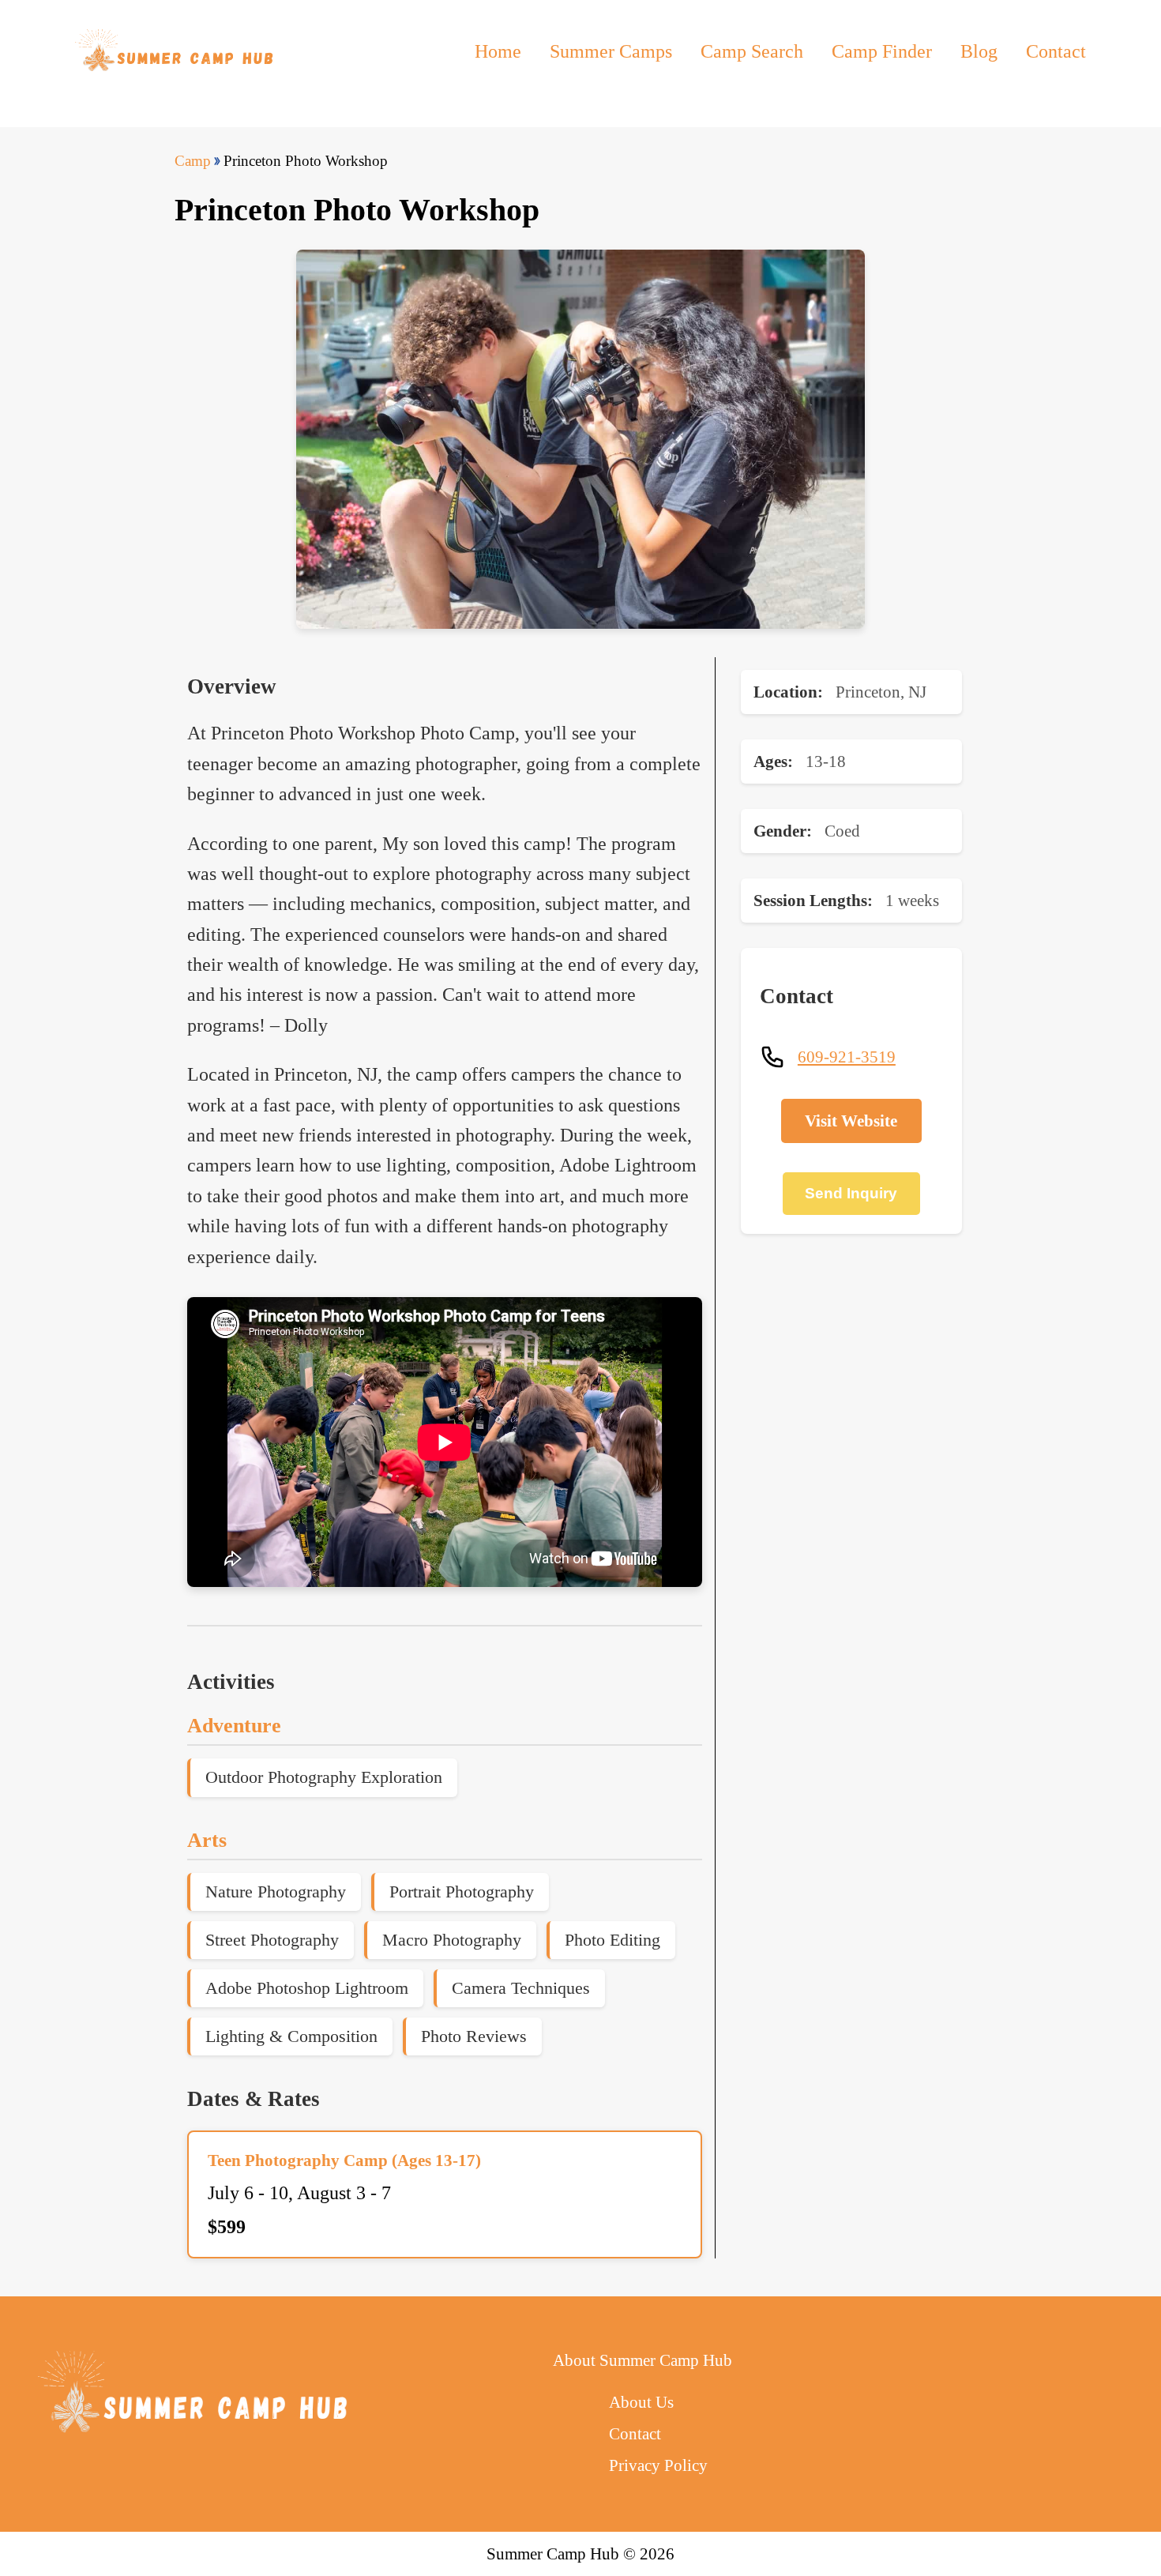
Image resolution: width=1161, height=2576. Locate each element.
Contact (1056, 51)
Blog (979, 51)
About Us (641, 2402)
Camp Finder (882, 51)
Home (498, 51)
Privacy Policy (658, 2465)
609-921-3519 (847, 1057)
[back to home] (176, 51)
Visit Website (851, 1121)
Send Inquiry (851, 1193)
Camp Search (752, 51)
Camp (193, 161)
